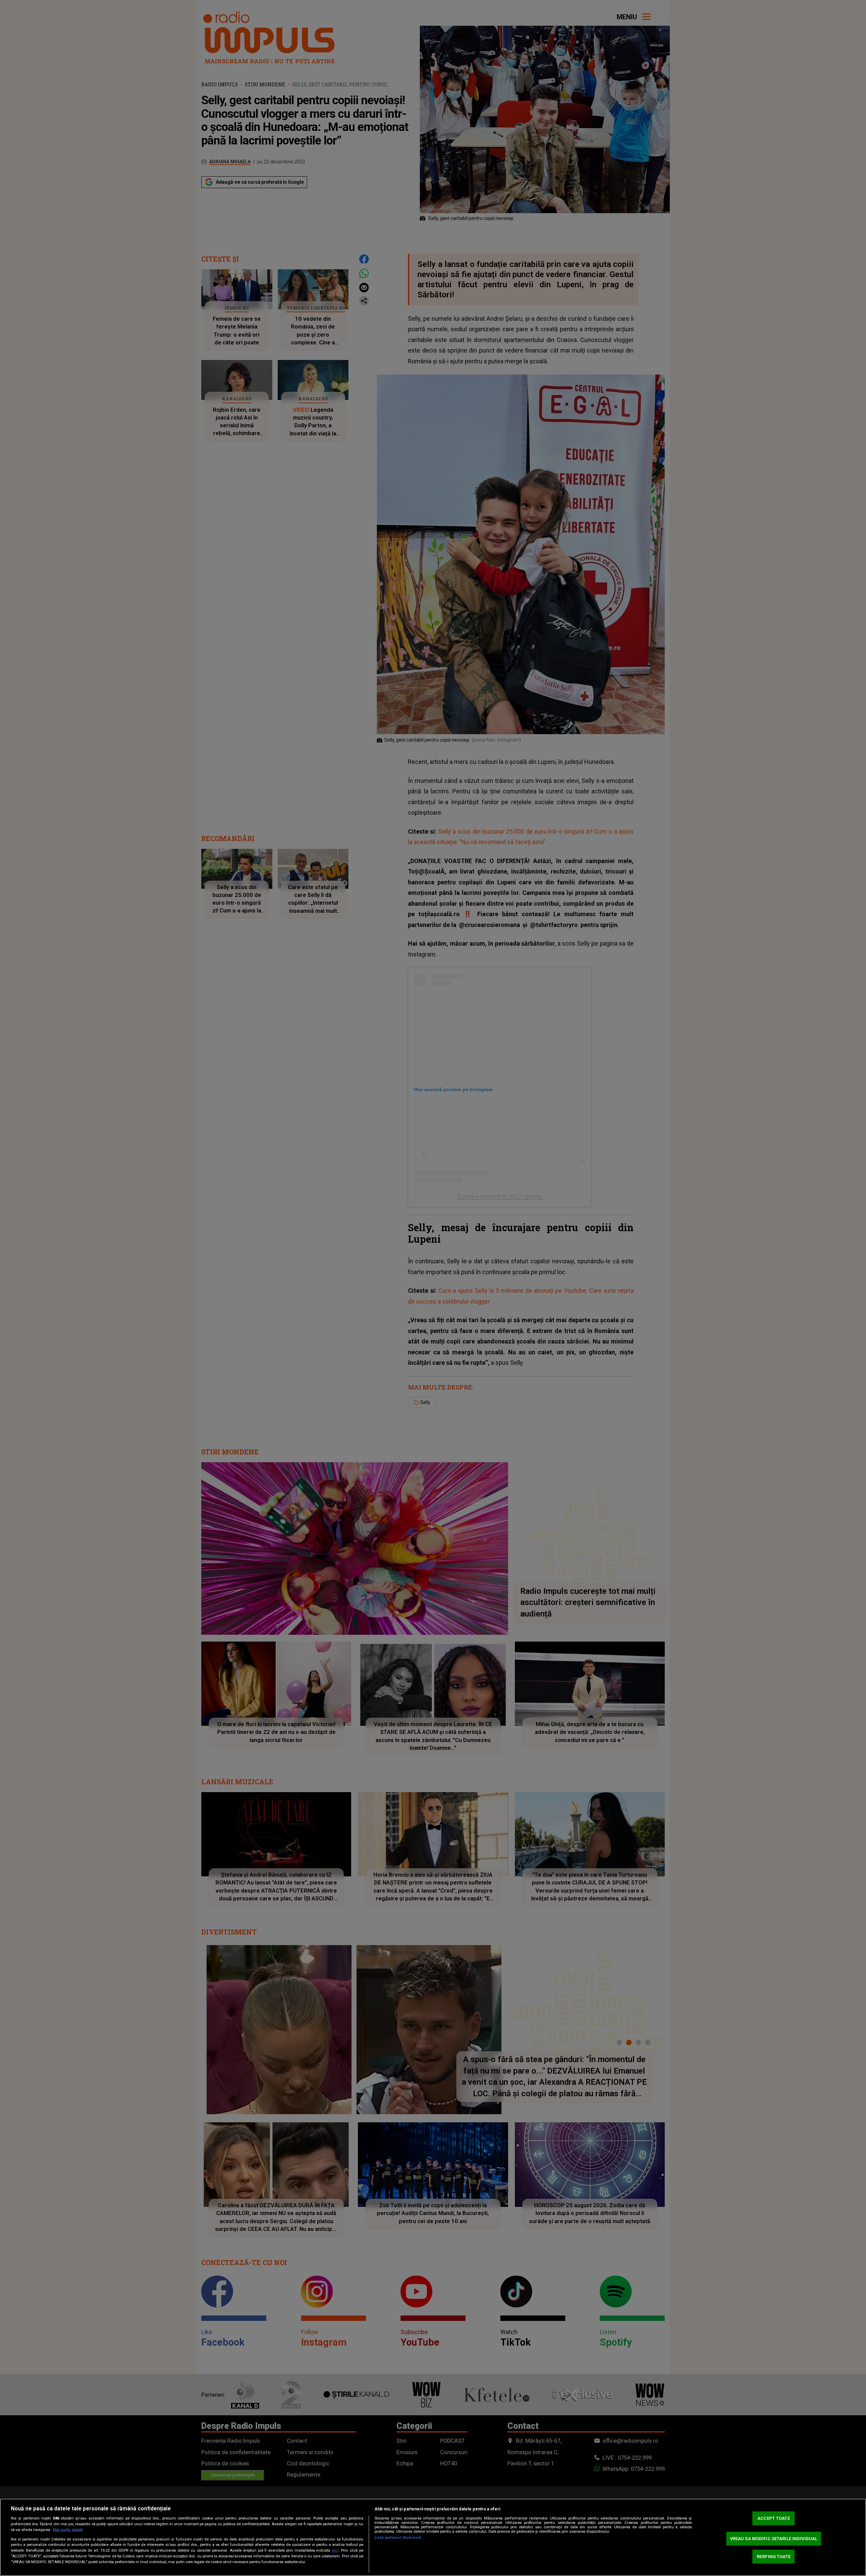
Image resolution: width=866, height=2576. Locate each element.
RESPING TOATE (774, 2557)
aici (335, 2550)
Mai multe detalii (68, 2530)
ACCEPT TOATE (774, 2518)
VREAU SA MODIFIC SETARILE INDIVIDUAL (774, 2539)
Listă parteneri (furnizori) (398, 2538)
